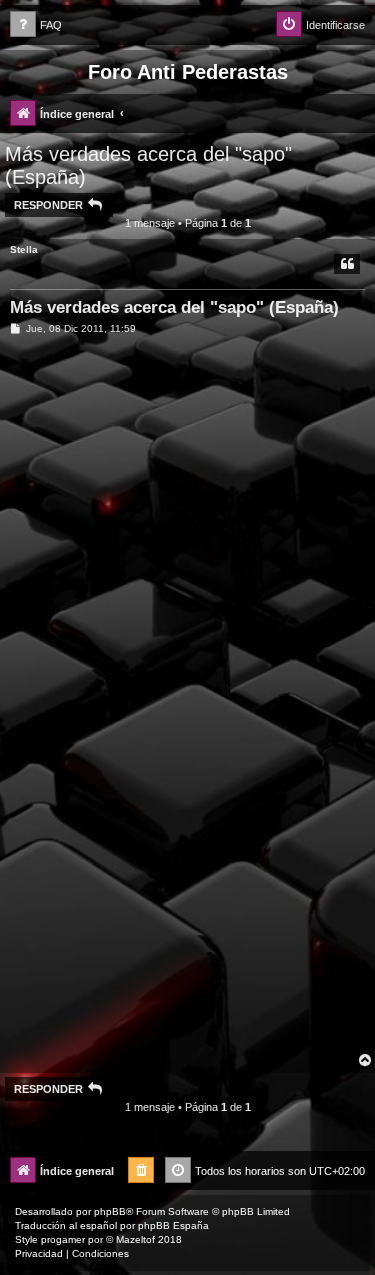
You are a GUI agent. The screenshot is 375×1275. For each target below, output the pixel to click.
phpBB (110, 1211)
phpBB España (173, 1225)
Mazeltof (135, 1239)
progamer (63, 1239)
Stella (24, 249)
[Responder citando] (347, 264)
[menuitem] (36, 25)
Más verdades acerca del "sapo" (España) (148, 165)
